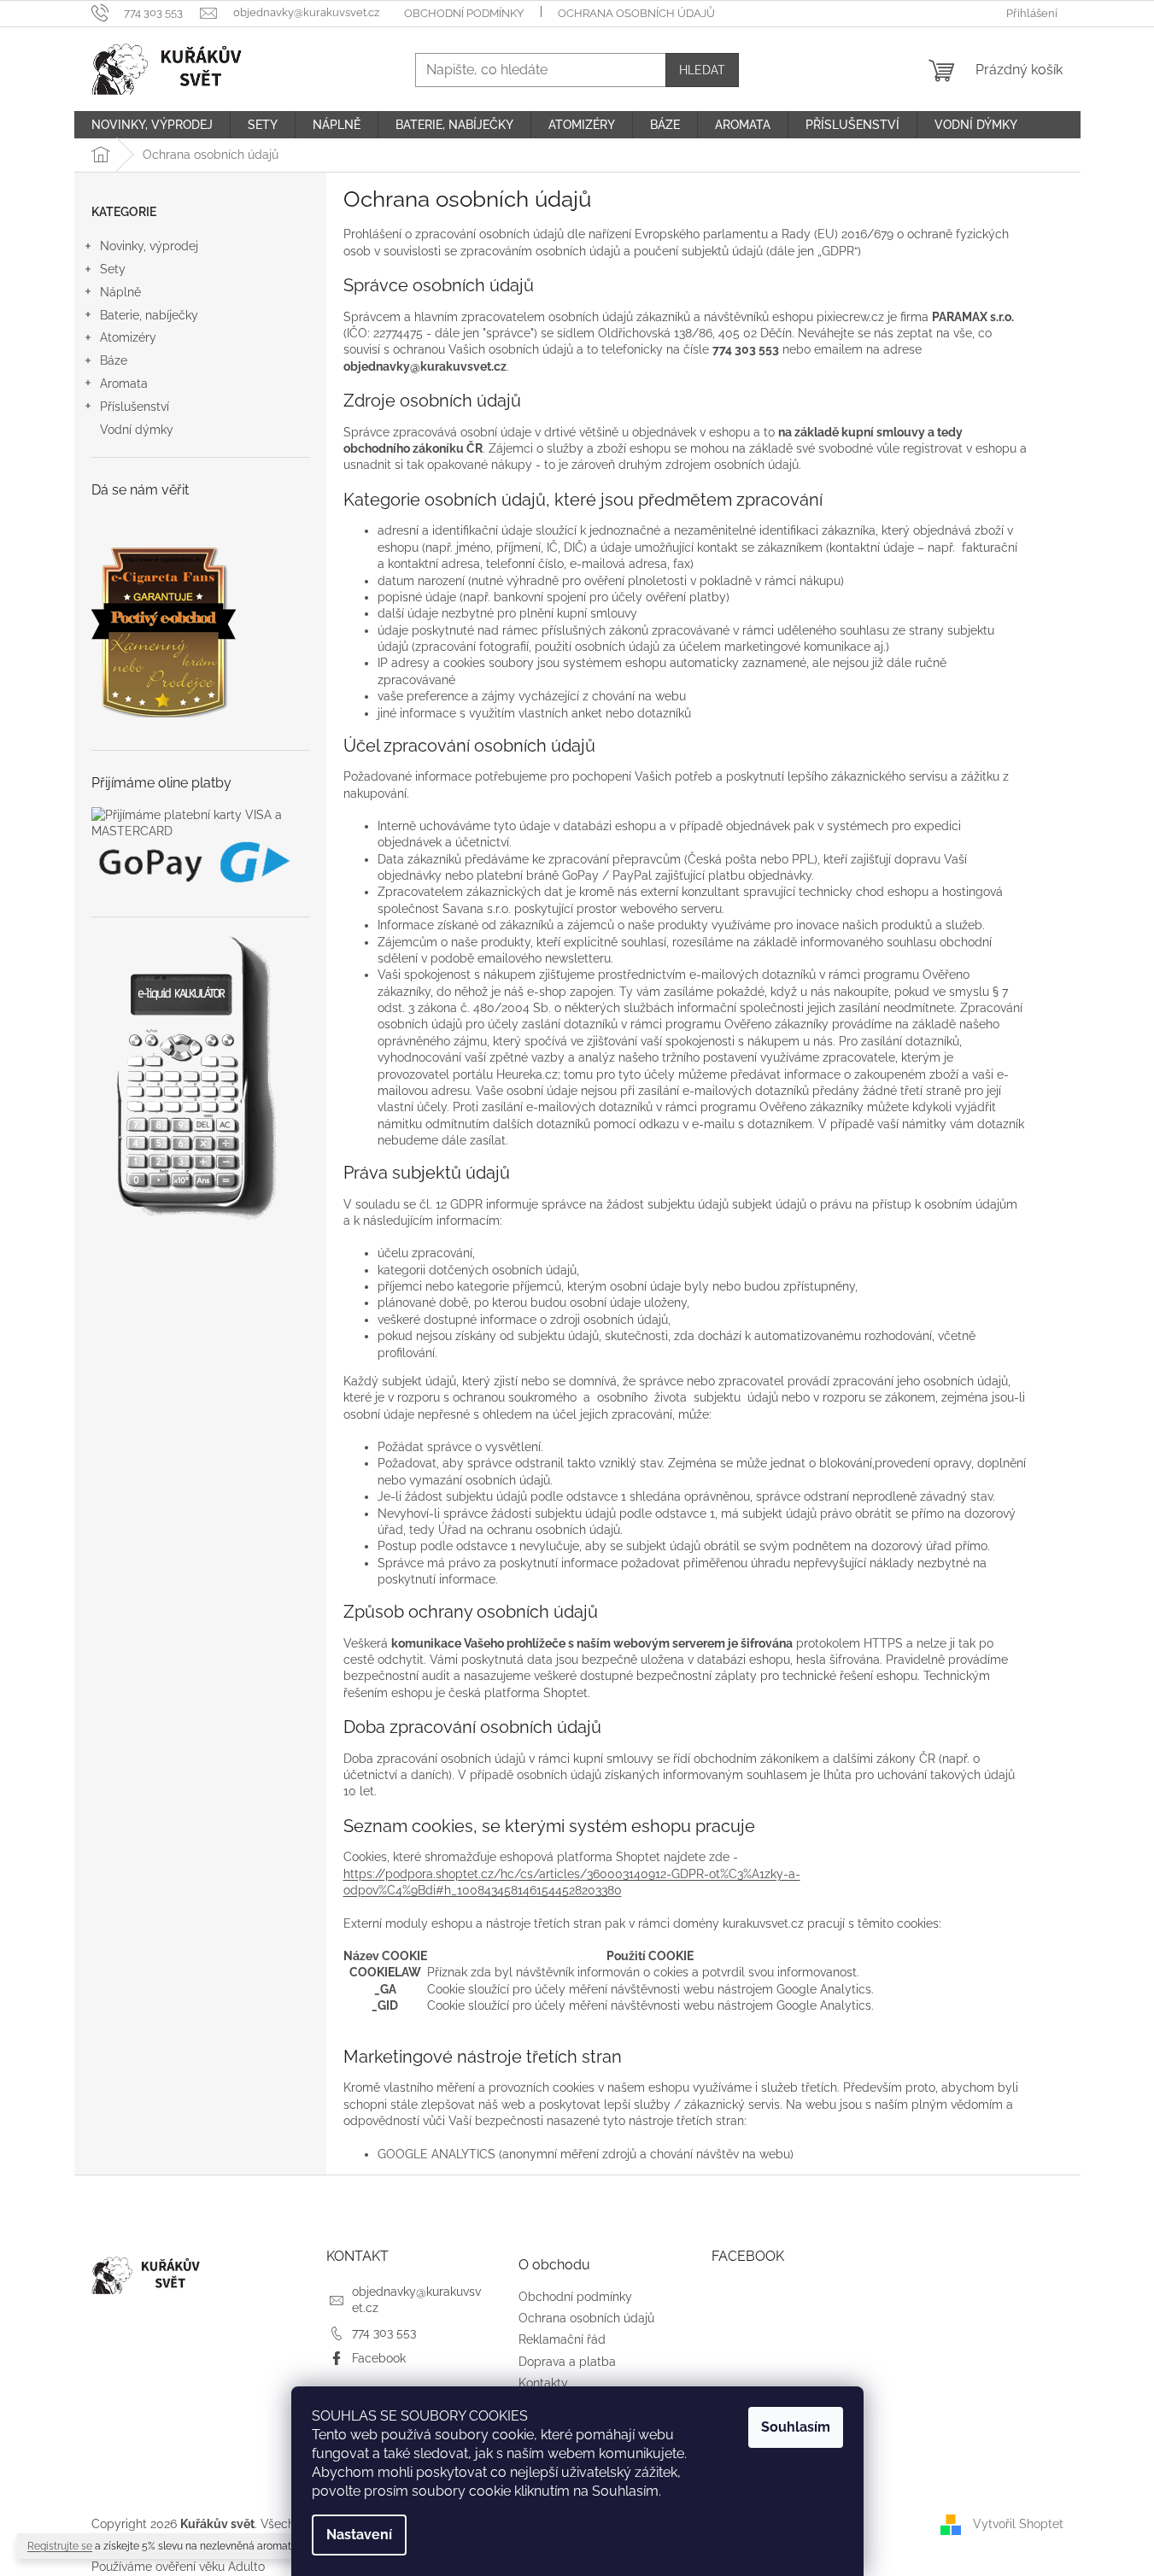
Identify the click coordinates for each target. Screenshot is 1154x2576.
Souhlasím (796, 2427)
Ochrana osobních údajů (636, 13)
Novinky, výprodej (149, 246)
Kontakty (543, 2383)
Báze (114, 360)
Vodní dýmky (137, 430)
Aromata (124, 383)
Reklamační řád (562, 2339)
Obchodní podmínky (464, 13)
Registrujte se (60, 2546)
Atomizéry (128, 337)
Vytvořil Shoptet (1018, 2523)
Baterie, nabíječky (149, 315)
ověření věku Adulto (210, 2567)
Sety (113, 269)
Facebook (379, 2358)
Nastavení (359, 2535)
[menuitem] (152, 125)
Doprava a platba (567, 2362)
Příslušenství (135, 407)
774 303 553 (384, 2333)
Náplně (120, 292)
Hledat (702, 70)
